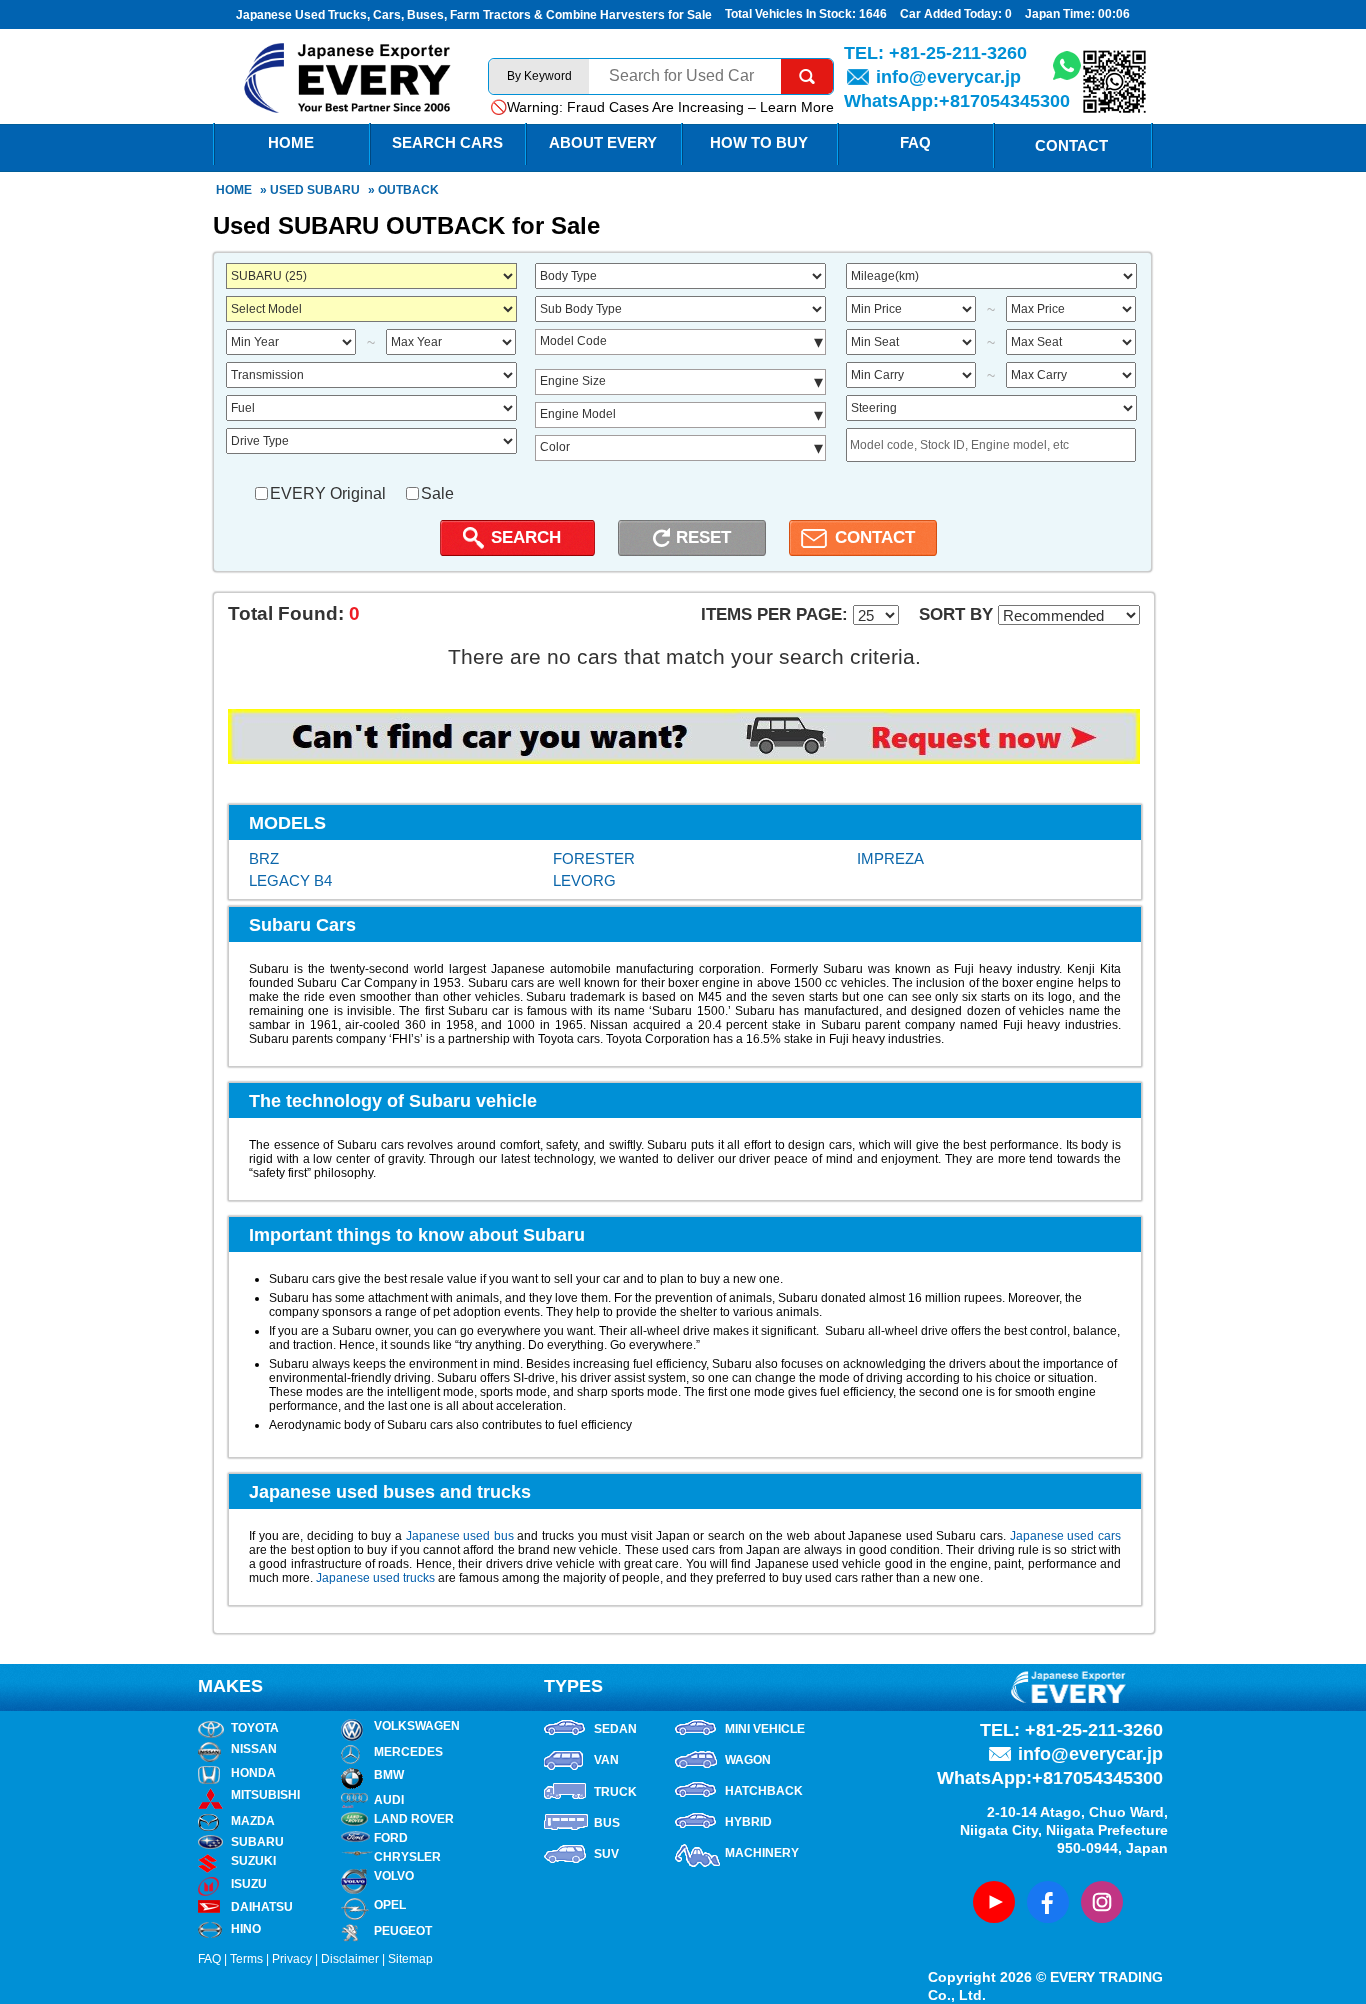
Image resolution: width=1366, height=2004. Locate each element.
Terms (246, 1959)
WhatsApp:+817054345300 (957, 101)
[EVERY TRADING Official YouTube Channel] (994, 1902)
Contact (1071, 145)
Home (234, 190)
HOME (291, 142)
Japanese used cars (1065, 1536)
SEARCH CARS (447, 142)
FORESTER (594, 858)
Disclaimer (350, 1959)
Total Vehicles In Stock (788, 14)
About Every (603, 142)
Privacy (292, 1959)
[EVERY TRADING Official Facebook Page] (1048, 1902)
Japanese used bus (460, 1536)
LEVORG (584, 880)
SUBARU (333, 190)
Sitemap (410, 1959)
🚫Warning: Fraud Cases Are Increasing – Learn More (662, 107)
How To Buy (759, 142)
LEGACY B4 (290, 880)
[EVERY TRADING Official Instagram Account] (1102, 1902)
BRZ (264, 858)
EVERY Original (328, 493)
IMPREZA (890, 858)
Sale (437, 493)
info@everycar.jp (948, 77)
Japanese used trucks (375, 1578)
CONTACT (875, 537)
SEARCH (526, 537)
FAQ (915, 142)
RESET (703, 537)
